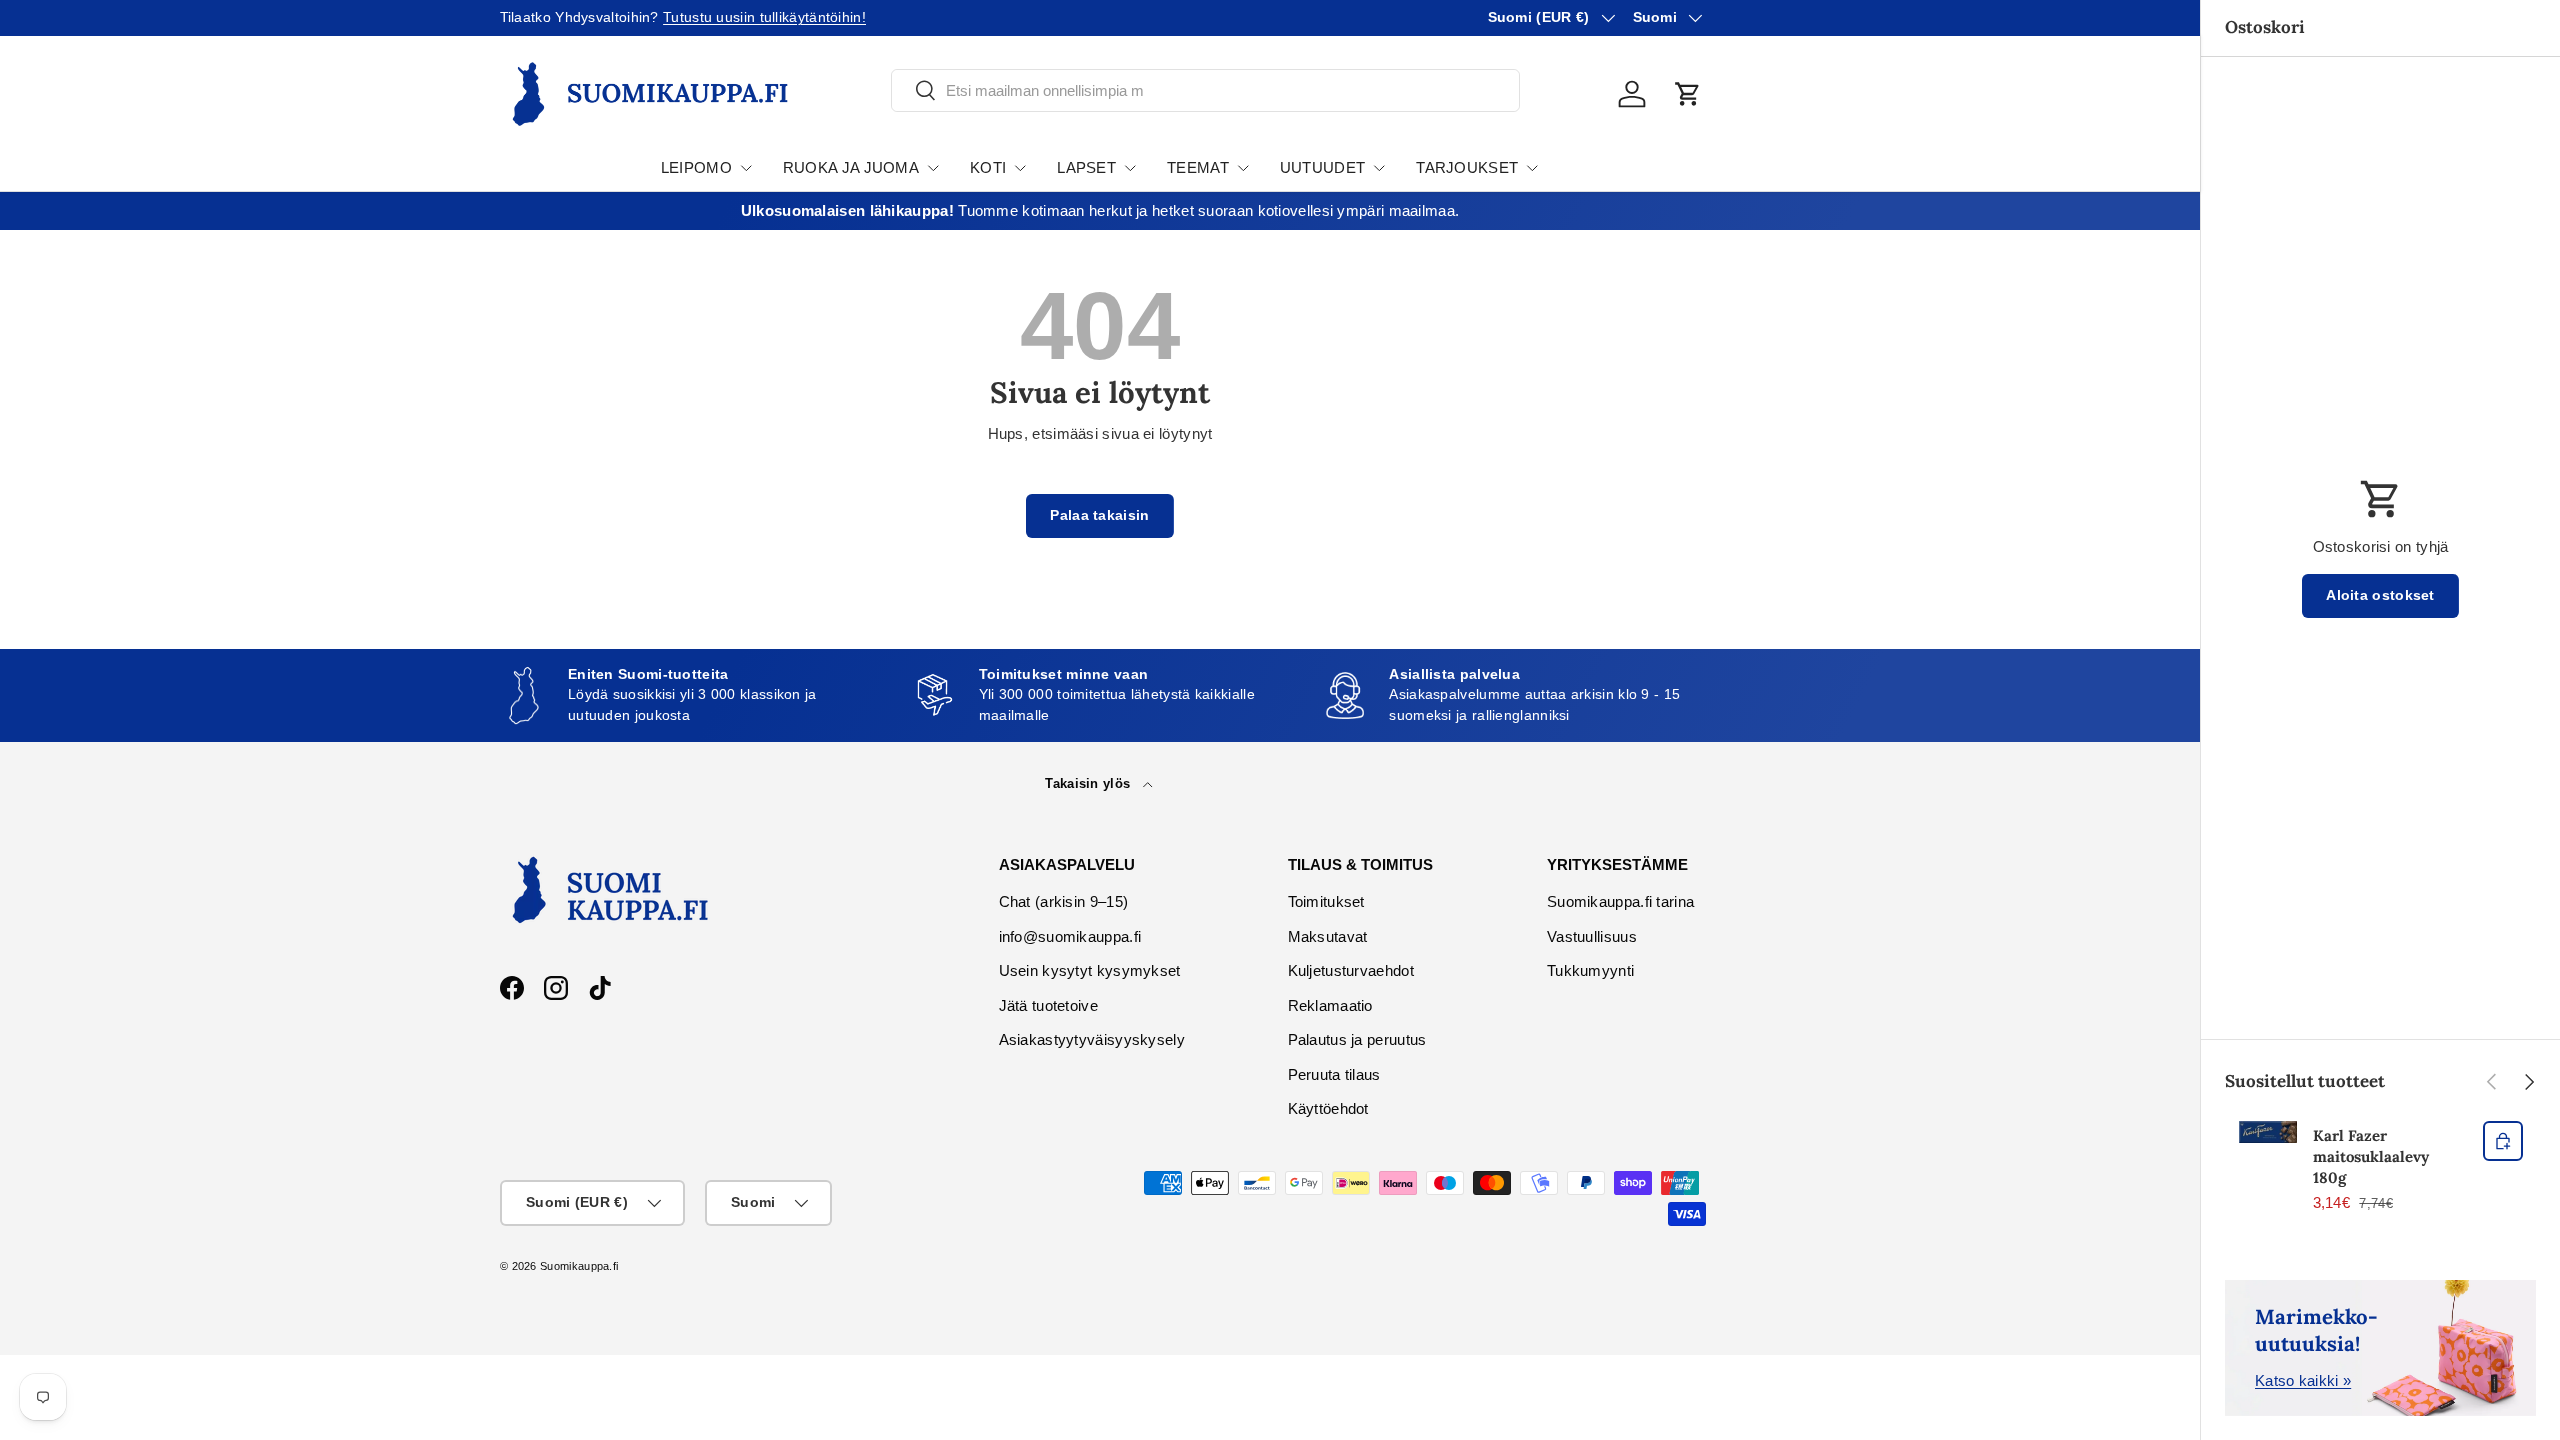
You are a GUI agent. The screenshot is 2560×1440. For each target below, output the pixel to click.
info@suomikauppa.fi (1070, 936)
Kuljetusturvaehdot (1351, 970)
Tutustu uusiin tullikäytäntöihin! (764, 17)
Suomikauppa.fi (579, 1266)
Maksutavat (1328, 936)
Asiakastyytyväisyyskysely (1092, 1039)
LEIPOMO (696, 167)
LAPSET (1086, 167)
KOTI (988, 167)
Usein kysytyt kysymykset (1090, 970)
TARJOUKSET (1467, 167)
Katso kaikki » (2303, 1380)
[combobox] (1205, 90)
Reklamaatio (1330, 1005)
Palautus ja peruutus (1357, 1039)
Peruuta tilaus (1334, 1074)
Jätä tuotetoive (1049, 1005)
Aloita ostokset (2380, 595)
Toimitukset (1326, 901)
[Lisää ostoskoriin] (2503, 1141)
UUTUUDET (1322, 167)
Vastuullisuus (1592, 936)
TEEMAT (1198, 167)
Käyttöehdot (1328, 1108)
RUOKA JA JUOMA (851, 167)
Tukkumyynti (1590, 970)
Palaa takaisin (1099, 515)
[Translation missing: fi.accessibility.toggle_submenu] (746, 168)
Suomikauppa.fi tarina (1620, 901)
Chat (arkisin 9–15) (1064, 901)
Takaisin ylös (1089, 783)
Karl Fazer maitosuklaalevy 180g (2371, 1156)
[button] (1688, 94)
